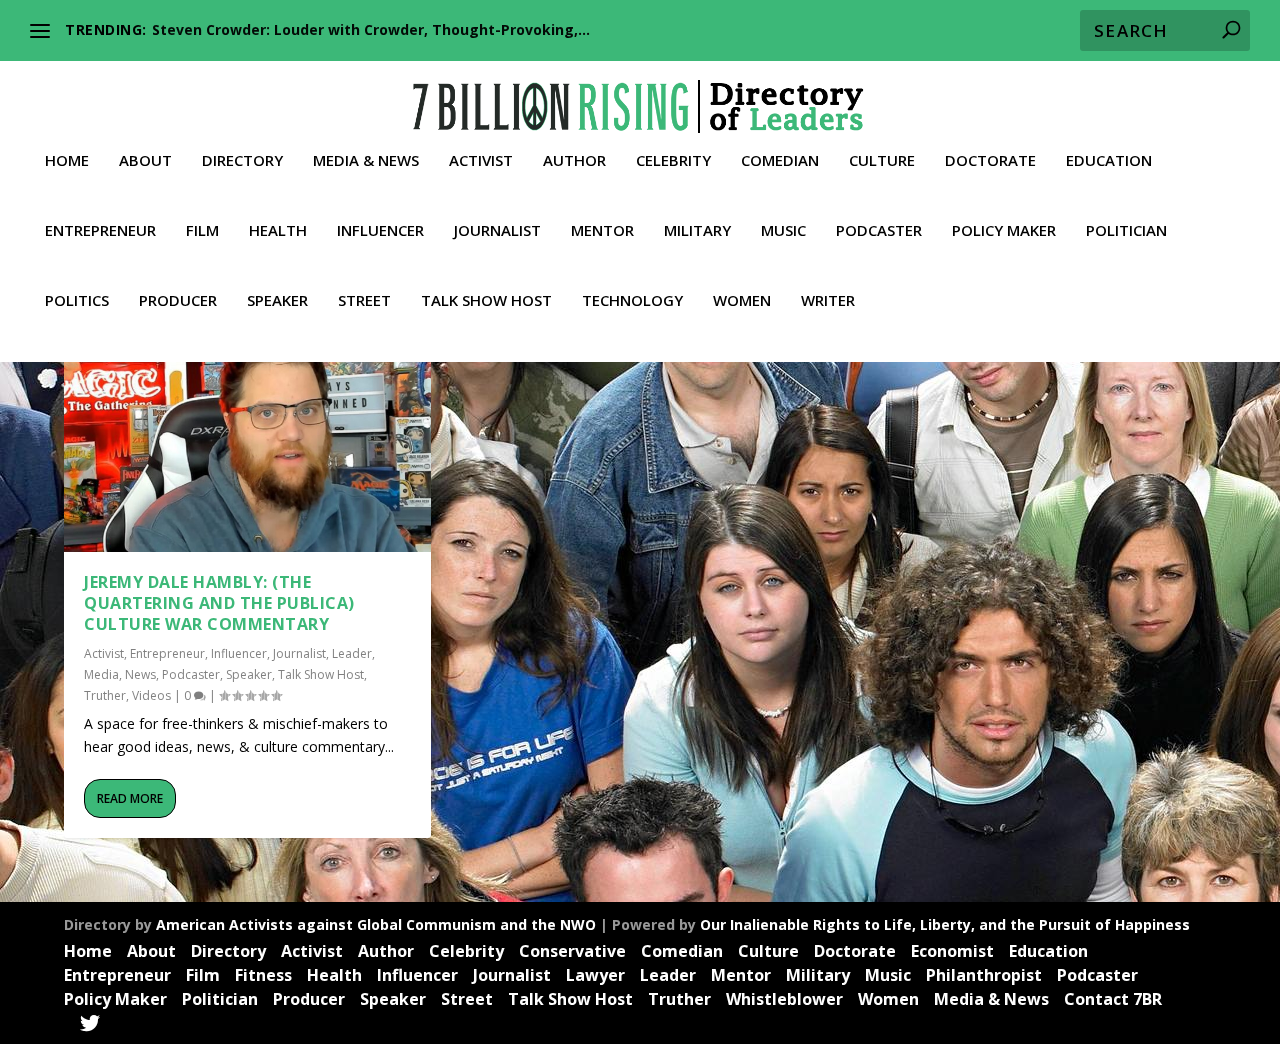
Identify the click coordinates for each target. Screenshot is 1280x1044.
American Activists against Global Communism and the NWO (376, 924)
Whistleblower (784, 999)
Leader (352, 653)
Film (202, 231)
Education (1109, 161)
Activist (481, 161)
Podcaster (879, 231)
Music (783, 231)
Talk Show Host (486, 301)
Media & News (366, 161)
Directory (242, 161)
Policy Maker (1004, 231)
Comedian (780, 161)
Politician (1126, 231)
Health (278, 231)
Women (742, 301)
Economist (952, 951)
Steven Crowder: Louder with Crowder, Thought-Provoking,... (371, 29)
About (145, 161)
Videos (151, 695)
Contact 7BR (1113, 999)
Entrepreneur (100, 231)
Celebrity (673, 161)
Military (697, 231)
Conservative (572, 951)
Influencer (380, 231)
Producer (178, 301)
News (140, 674)
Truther (105, 695)
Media (101, 674)
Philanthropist (984, 975)
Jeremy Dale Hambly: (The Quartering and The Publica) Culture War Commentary (219, 603)
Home (67, 161)
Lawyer (595, 975)
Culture (882, 161)
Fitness (263, 975)
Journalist (497, 231)
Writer (828, 301)
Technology (632, 301)
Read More (130, 798)
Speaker (277, 301)
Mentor (602, 231)
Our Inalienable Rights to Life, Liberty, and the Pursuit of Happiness (945, 924)
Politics (77, 301)
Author (574, 161)
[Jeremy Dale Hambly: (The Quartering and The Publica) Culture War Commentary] (247, 442)
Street (364, 301)
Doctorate (990, 161)
